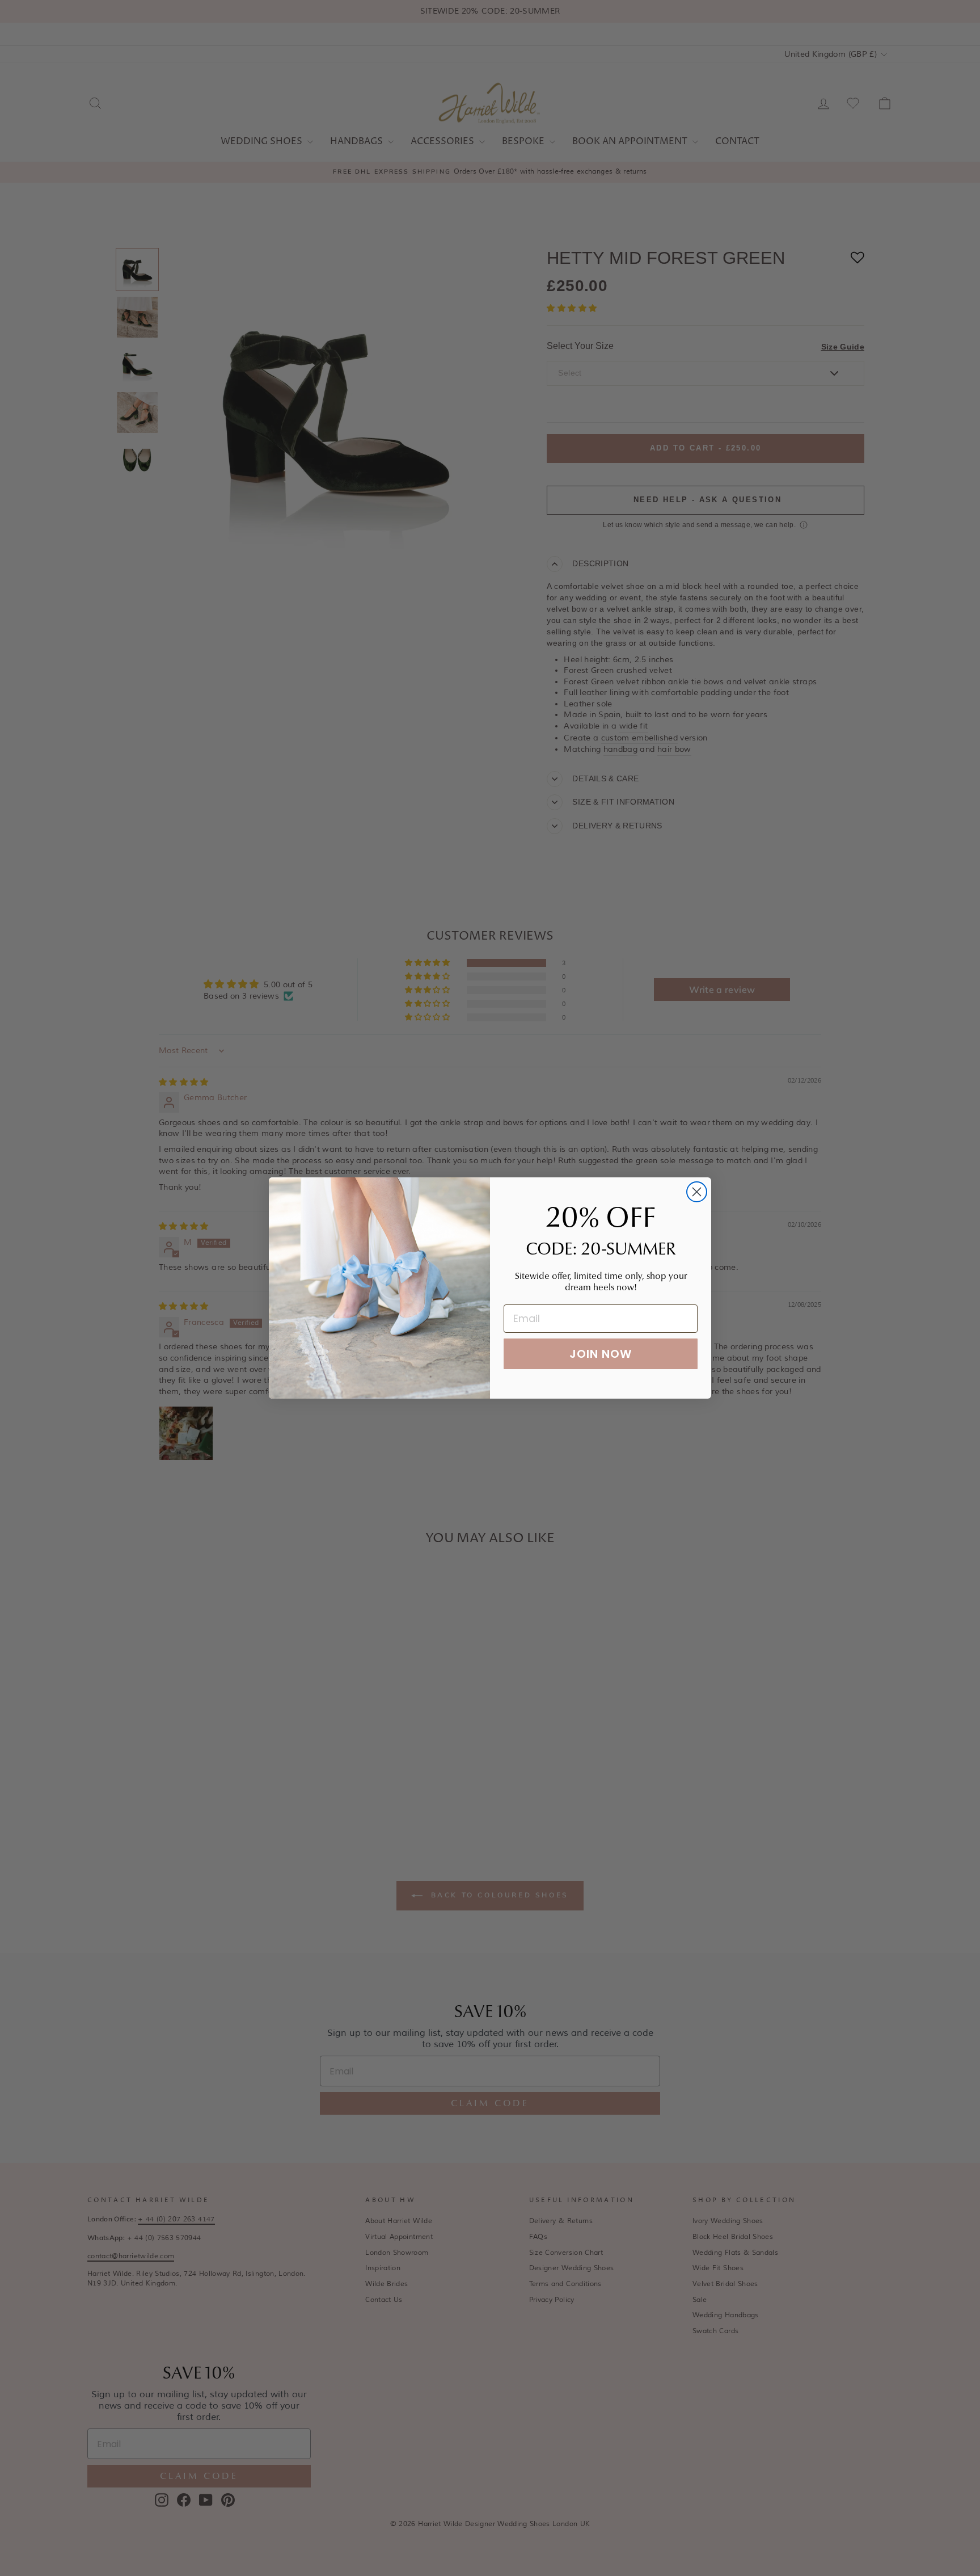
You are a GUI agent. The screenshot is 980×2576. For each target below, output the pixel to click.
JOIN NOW (601, 1354)
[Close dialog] (697, 1192)
